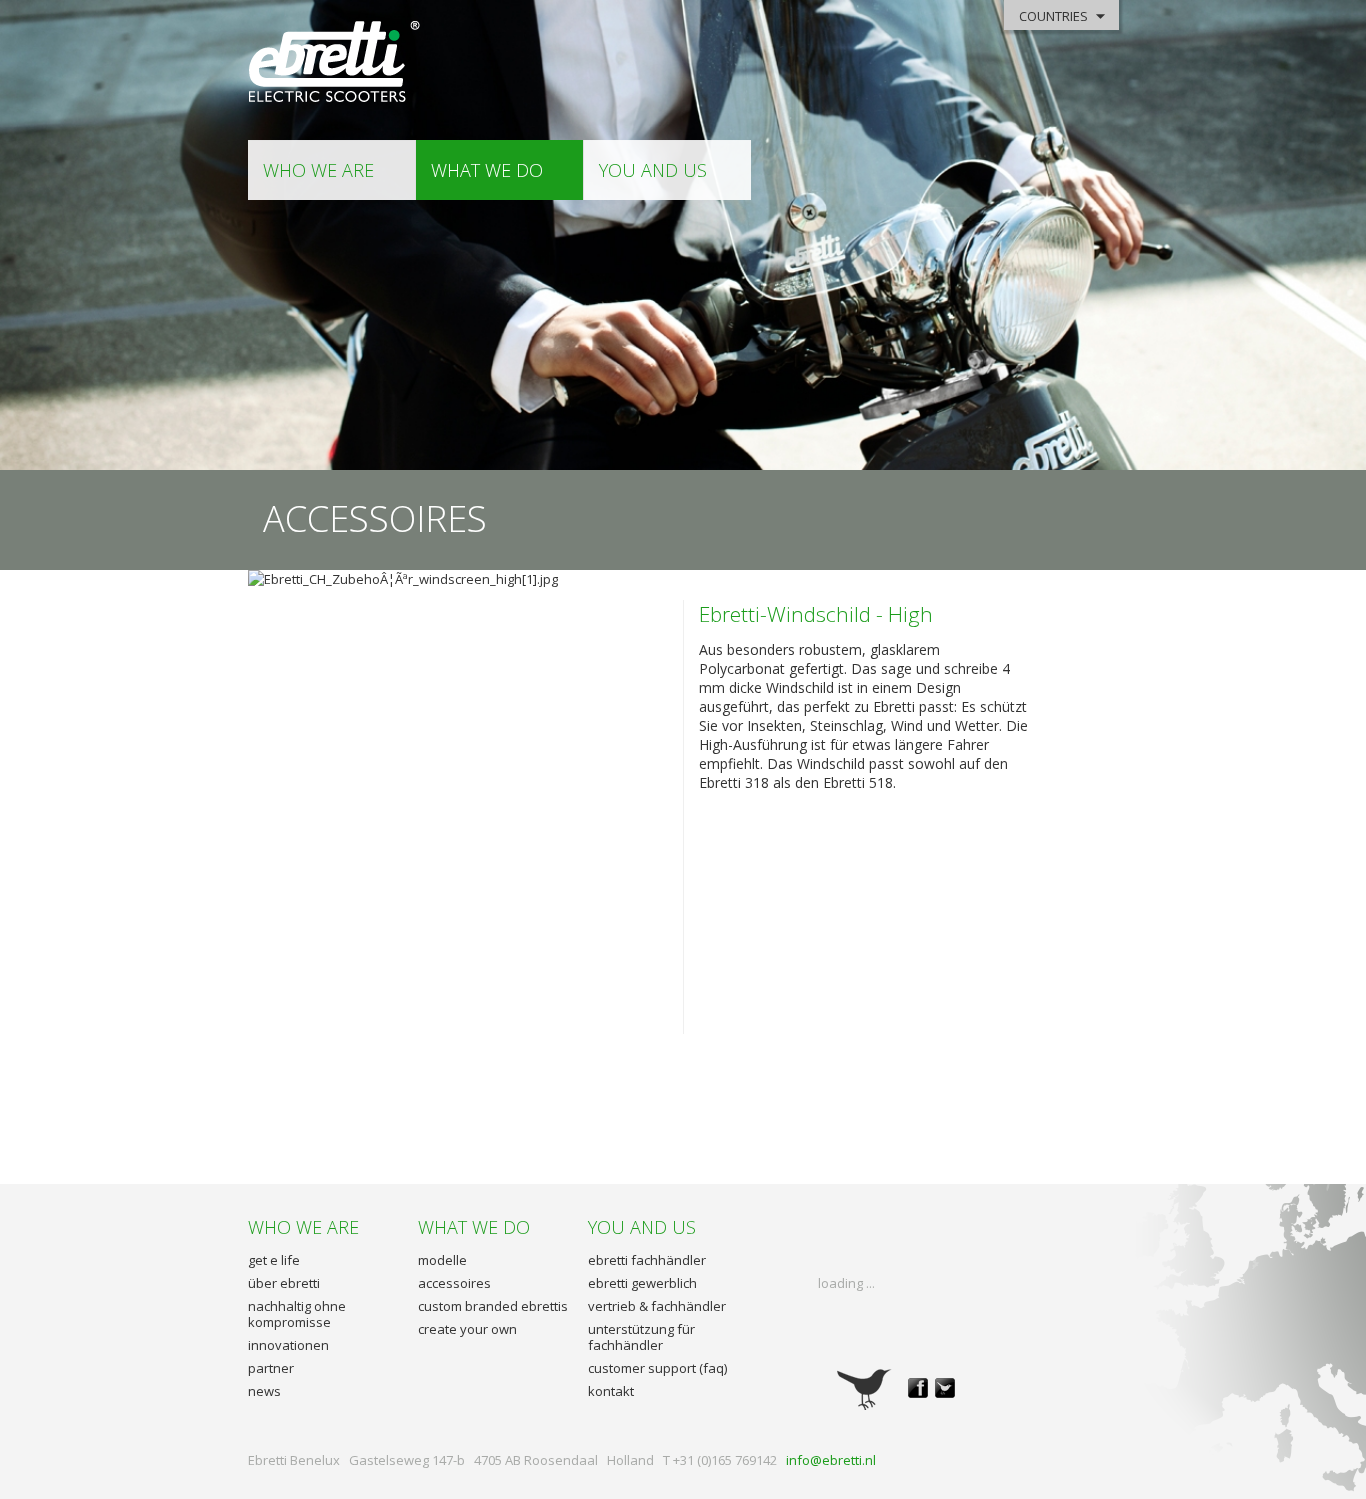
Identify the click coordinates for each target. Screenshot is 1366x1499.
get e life (274, 1260)
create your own (467, 1329)
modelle (442, 1260)
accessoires (454, 1283)
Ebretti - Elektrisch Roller (335, 62)
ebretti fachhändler (647, 1260)
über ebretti (284, 1283)
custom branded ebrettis (493, 1306)
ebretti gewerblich (642, 1283)
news (264, 1391)
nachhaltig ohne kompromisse (297, 1314)
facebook (918, 1388)
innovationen (288, 1345)
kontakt (611, 1391)
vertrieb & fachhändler (657, 1306)
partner (271, 1368)
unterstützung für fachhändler (641, 1337)
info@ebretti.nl (831, 1460)
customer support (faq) (657, 1368)
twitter (945, 1388)
